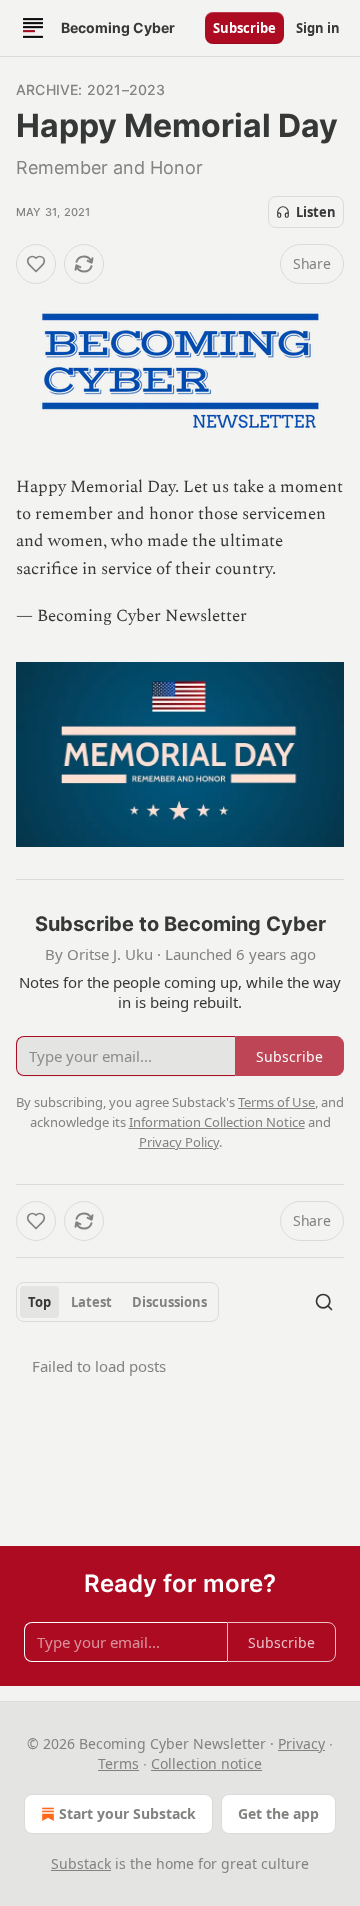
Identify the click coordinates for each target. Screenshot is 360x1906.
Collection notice (206, 1763)
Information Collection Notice (217, 1122)
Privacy (301, 1743)
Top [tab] (39, 1302)
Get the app (278, 1813)
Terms (118, 1763)
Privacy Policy (179, 1142)
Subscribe (244, 28)
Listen (316, 212)
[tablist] (117, 1302)
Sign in (318, 28)
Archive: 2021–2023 (91, 89)
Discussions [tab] (169, 1302)
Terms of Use (276, 1102)
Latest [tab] (91, 1302)
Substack (81, 1863)
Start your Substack (127, 1813)
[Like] (36, 264)
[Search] (324, 1302)
